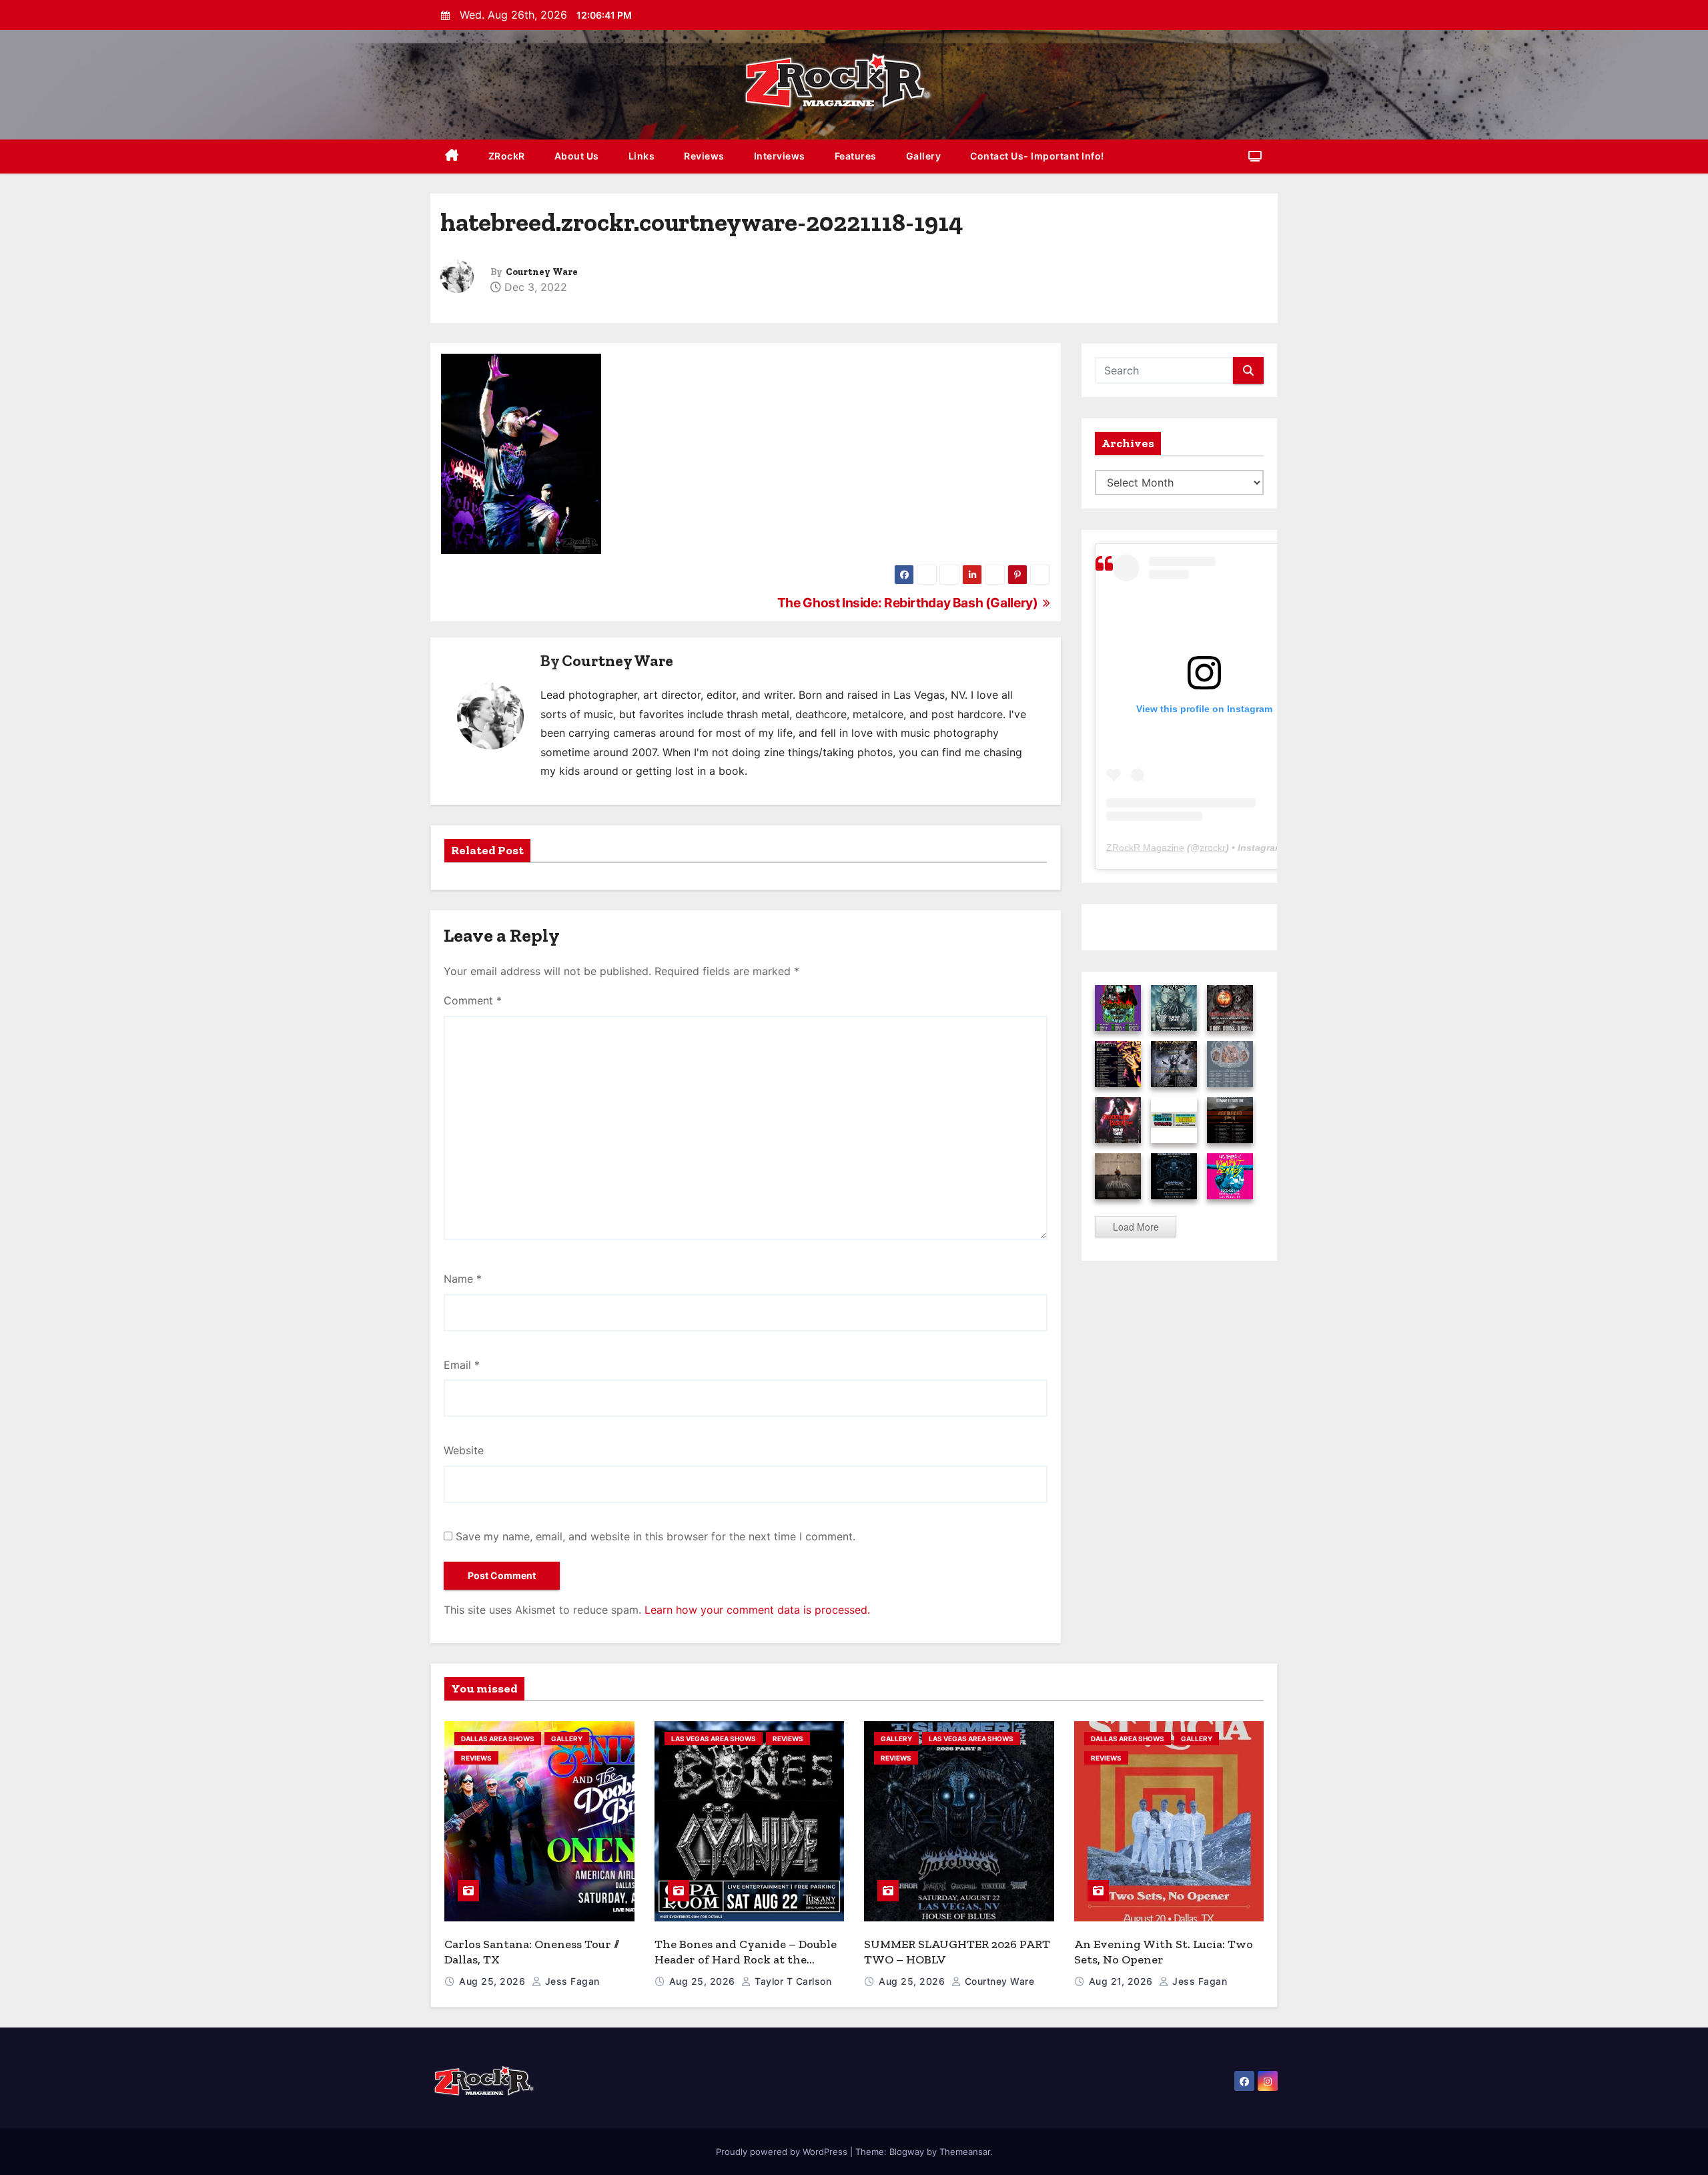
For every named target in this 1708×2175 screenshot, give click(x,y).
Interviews (780, 156)
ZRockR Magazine (1145, 848)
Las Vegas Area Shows (714, 1739)
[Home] (452, 157)
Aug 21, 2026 (1123, 1981)
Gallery (924, 156)
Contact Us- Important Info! (1037, 156)
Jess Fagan (571, 1981)
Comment (473, 1000)
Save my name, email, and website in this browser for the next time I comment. (656, 1536)
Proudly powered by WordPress (783, 2152)
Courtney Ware (542, 272)
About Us (577, 156)
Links (642, 156)
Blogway (907, 2152)
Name (463, 1279)
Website (464, 1450)
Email (462, 1365)
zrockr (1213, 848)
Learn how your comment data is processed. (757, 1610)
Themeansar (965, 2152)
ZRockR (507, 156)
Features (856, 156)
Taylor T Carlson (792, 1981)
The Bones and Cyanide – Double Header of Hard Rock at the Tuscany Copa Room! (746, 1959)
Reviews (704, 156)
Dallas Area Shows (498, 1739)
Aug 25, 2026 (494, 1981)
